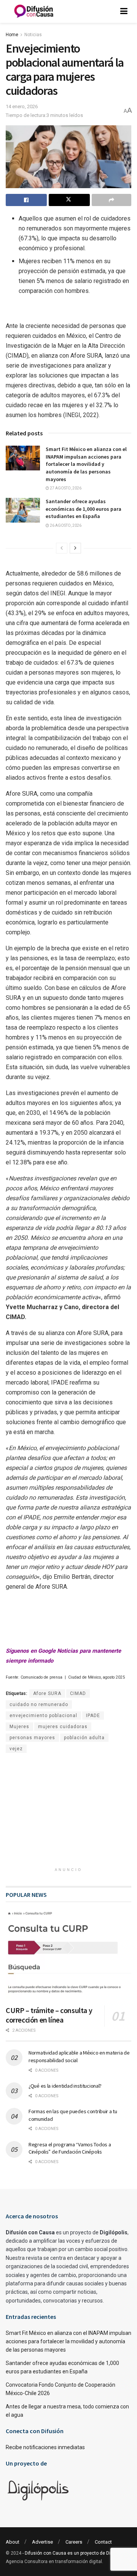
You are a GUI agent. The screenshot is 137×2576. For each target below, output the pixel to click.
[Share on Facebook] (26, 200)
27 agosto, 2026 (65, 488)
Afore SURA (47, 1693)
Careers (74, 2542)
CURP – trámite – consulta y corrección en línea (49, 2015)
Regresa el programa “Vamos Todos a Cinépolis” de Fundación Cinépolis (70, 2148)
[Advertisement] (68, 1813)
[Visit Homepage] (34, 11)
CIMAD (78, 1693)
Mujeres (19, 1727)
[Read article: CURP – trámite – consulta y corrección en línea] (68, 1955)
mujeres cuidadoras (63, 1727)
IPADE (93, 1716)
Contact (103, 2542)
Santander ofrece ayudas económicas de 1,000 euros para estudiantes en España (84, 509)
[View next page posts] (75, 548)
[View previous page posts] (62, 548)
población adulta (84, 1738)
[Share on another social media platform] (112, 200)
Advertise (42, 2542)
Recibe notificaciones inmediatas (45, 2447)
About (13, 2542)
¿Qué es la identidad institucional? (65, 2086)
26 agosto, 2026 (65, 525)
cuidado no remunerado (39, 1705)
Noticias (33, 35)
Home (12, 35)
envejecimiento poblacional (43, 1716)
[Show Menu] (124, 11)
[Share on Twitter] (69, 200)
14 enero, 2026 (22, 106)
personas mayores (32, 1738)
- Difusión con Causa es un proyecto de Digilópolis (75, 2553)
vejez (16, 1749)
